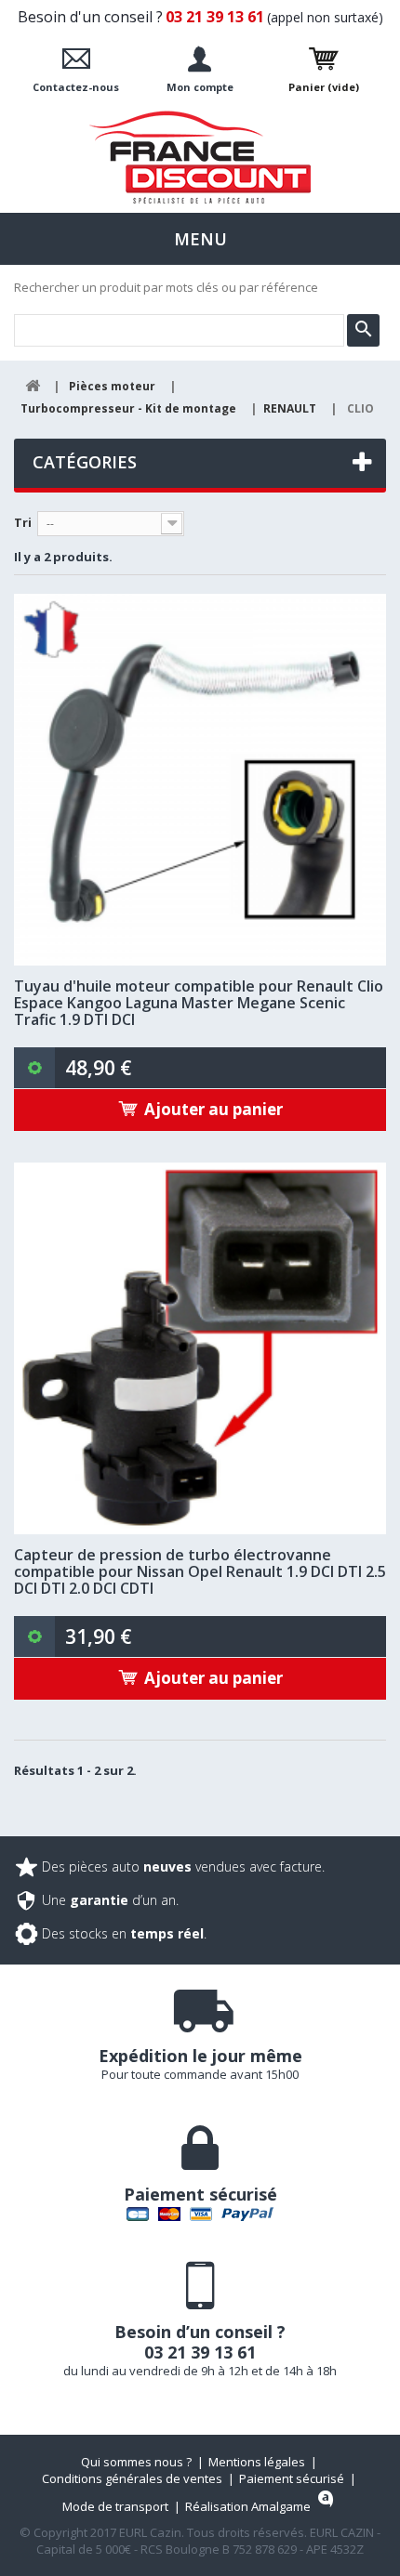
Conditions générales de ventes (132, 2478)
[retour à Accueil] (33, 386)
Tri (23, 522)
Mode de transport (115, 2506)
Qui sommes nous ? (136, 2462)
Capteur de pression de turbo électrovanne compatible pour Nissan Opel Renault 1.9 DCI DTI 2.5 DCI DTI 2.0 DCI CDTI (200, 1571)
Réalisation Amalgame (248, 2506)
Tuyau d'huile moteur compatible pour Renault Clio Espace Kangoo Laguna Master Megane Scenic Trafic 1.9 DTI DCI (199, 1003)
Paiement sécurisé (292, 2478)
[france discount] (200, 157)
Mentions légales (257, 2462)
